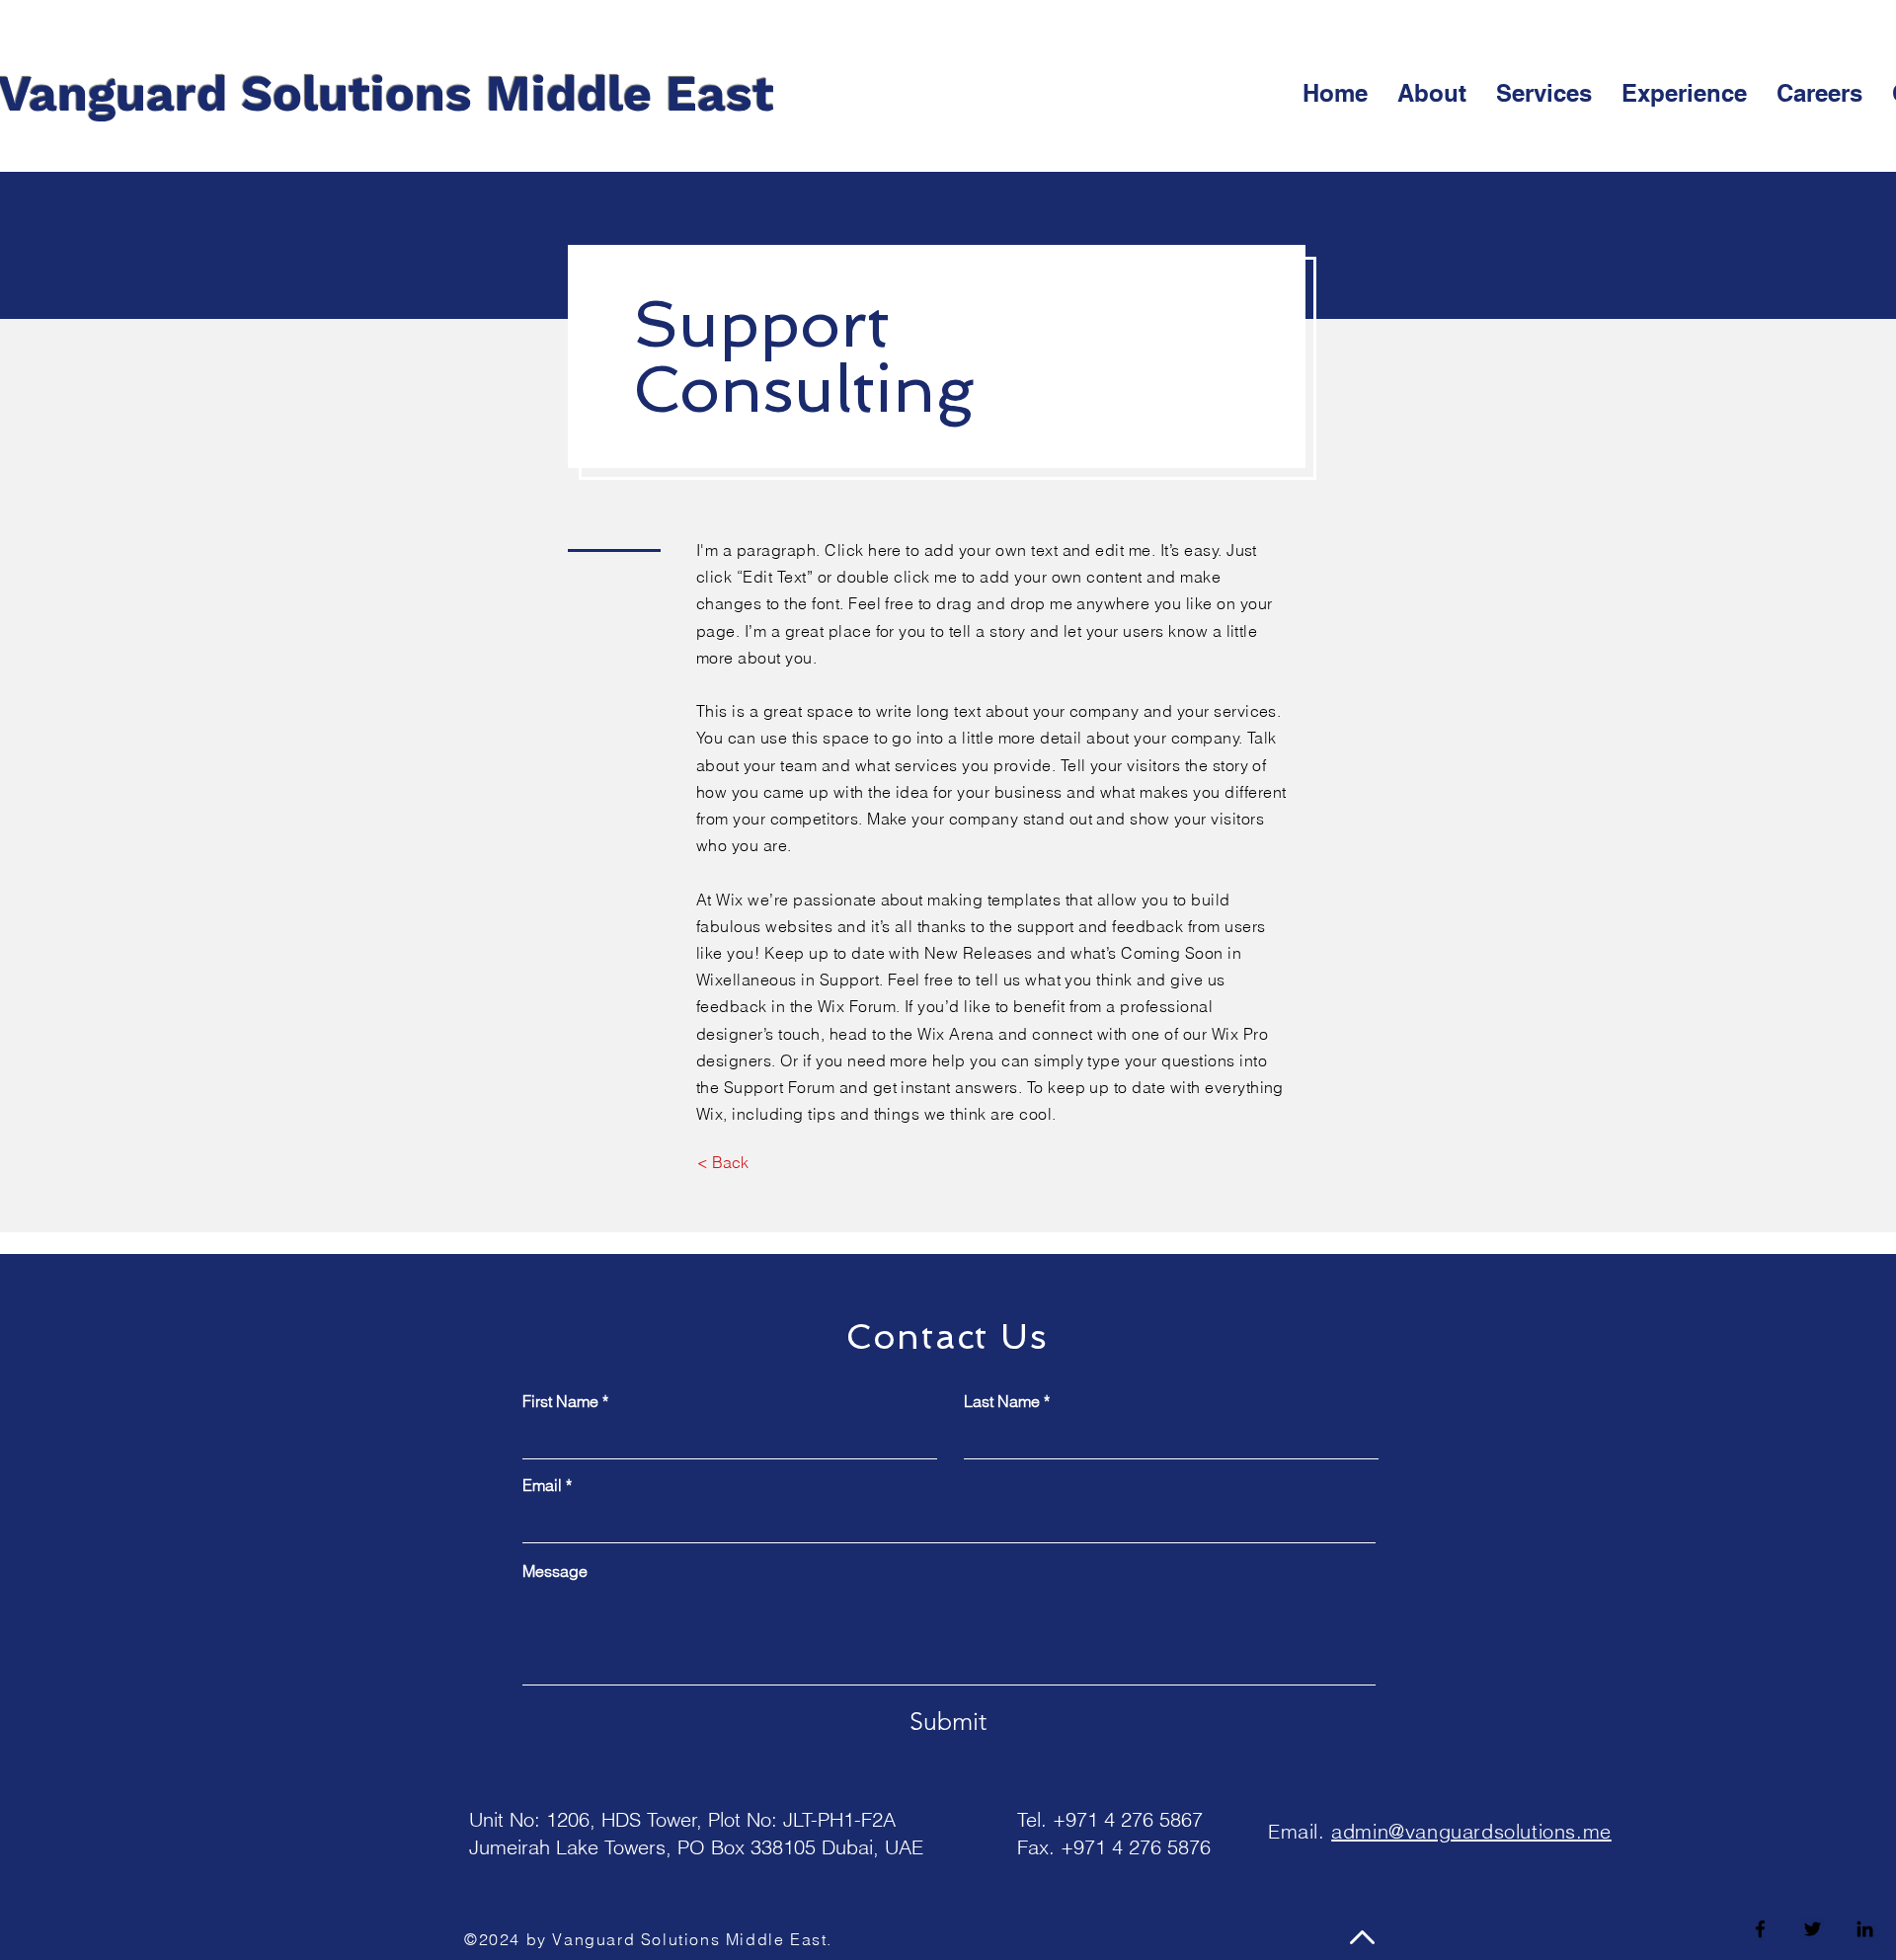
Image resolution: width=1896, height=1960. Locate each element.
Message (555, 1571)
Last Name (1002, 1401)
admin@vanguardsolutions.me (1471, 1831)
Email (542, 1485)
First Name (560, 1401)
